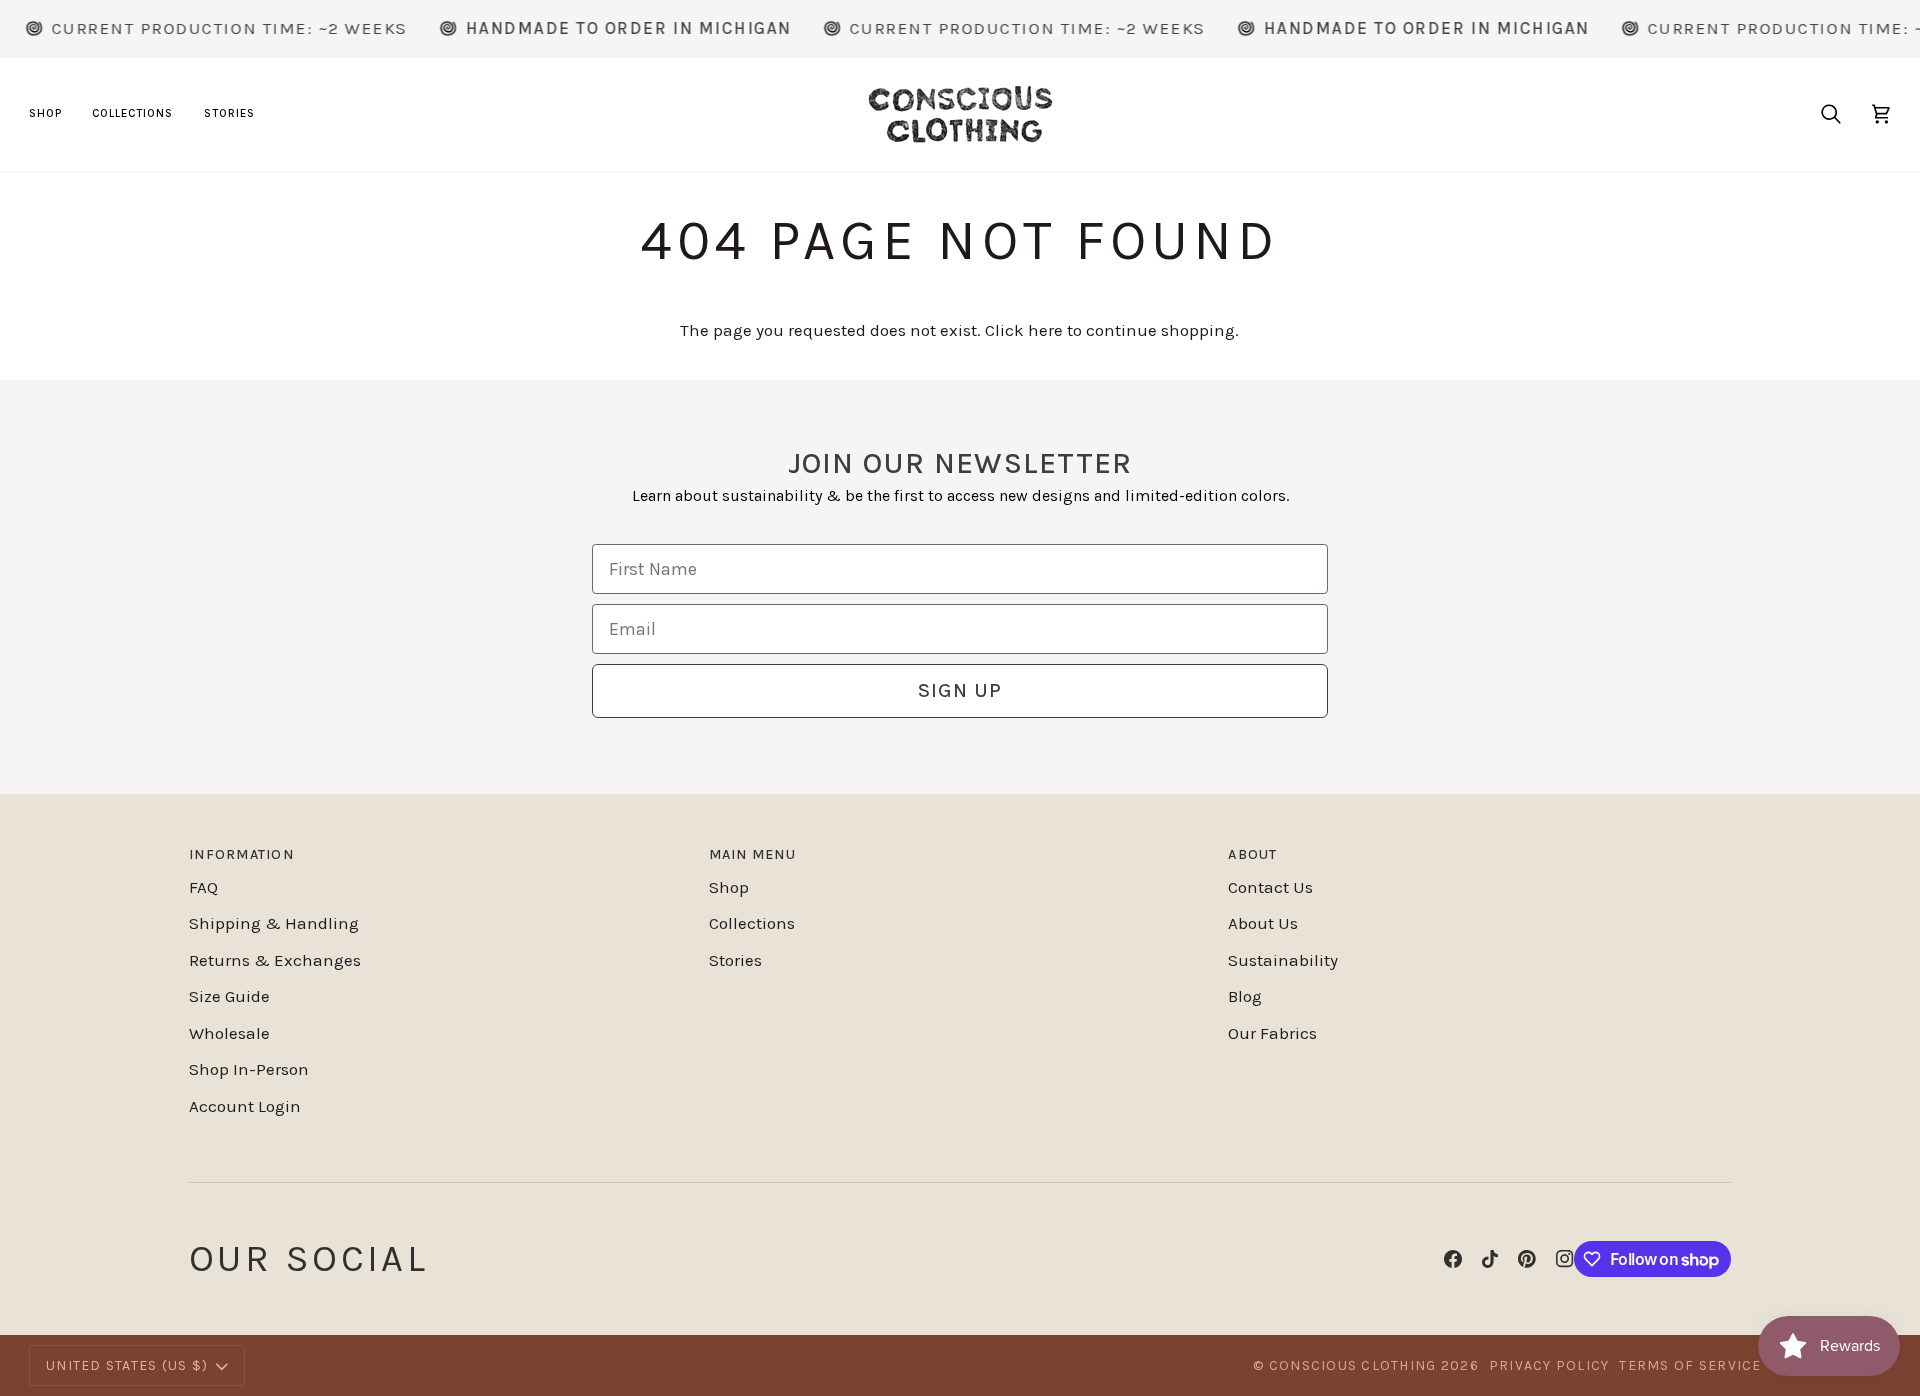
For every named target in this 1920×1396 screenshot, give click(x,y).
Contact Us (1270, 887)
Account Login (245, 1106)
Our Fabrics (1272, 1033)
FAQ (203, 887)
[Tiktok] (1490, 1259)
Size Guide (229, 996)
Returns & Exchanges (275, 960)
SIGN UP (960, 690)
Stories (735, 960)
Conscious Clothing (1353, 1365)
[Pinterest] (1527, 1259)
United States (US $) (127, 1365)
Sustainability (1283, 960)
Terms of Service (1690, 1365)
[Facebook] (1453, 1259)
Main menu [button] (752, 854)
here (1045, 330)
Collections (752, 923)
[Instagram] (1565, 1259)
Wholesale (229, 1033)
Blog (1245, 996)
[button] (53, 114)
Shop (729, 887)
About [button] (1252, 854)
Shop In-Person (249, 1069)
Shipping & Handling (274, 923)
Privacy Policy (1549, 1365)
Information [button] (241, 854)
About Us (1263, 923)
